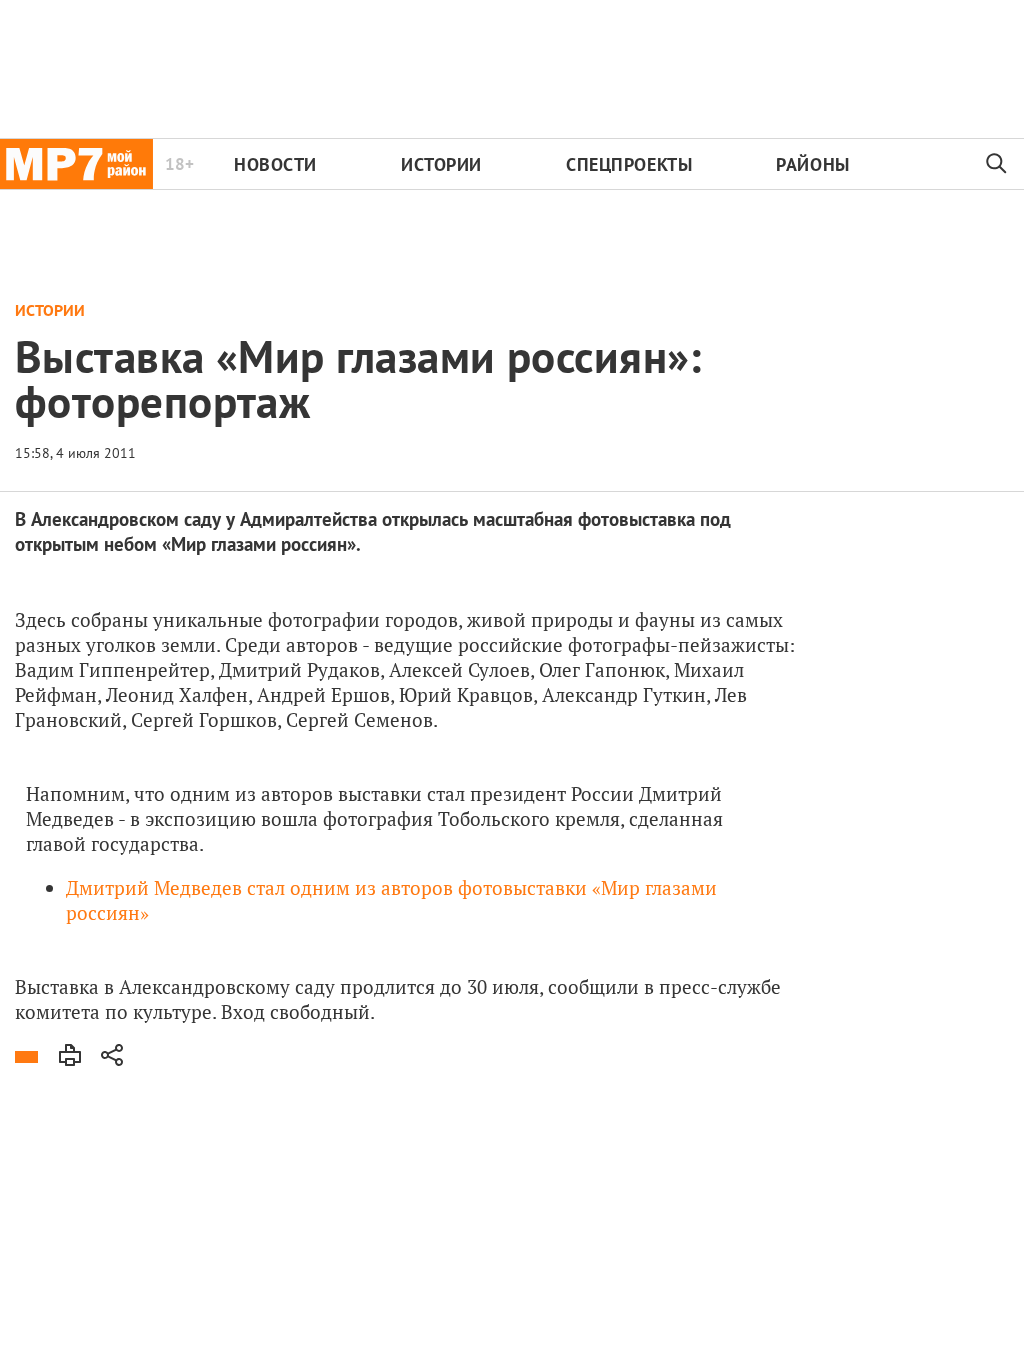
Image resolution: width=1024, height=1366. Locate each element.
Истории (441, 164)
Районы (812, 164)
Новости (275, 164)
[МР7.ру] (76, 164)
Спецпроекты (629, 164)
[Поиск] (997, 164)
